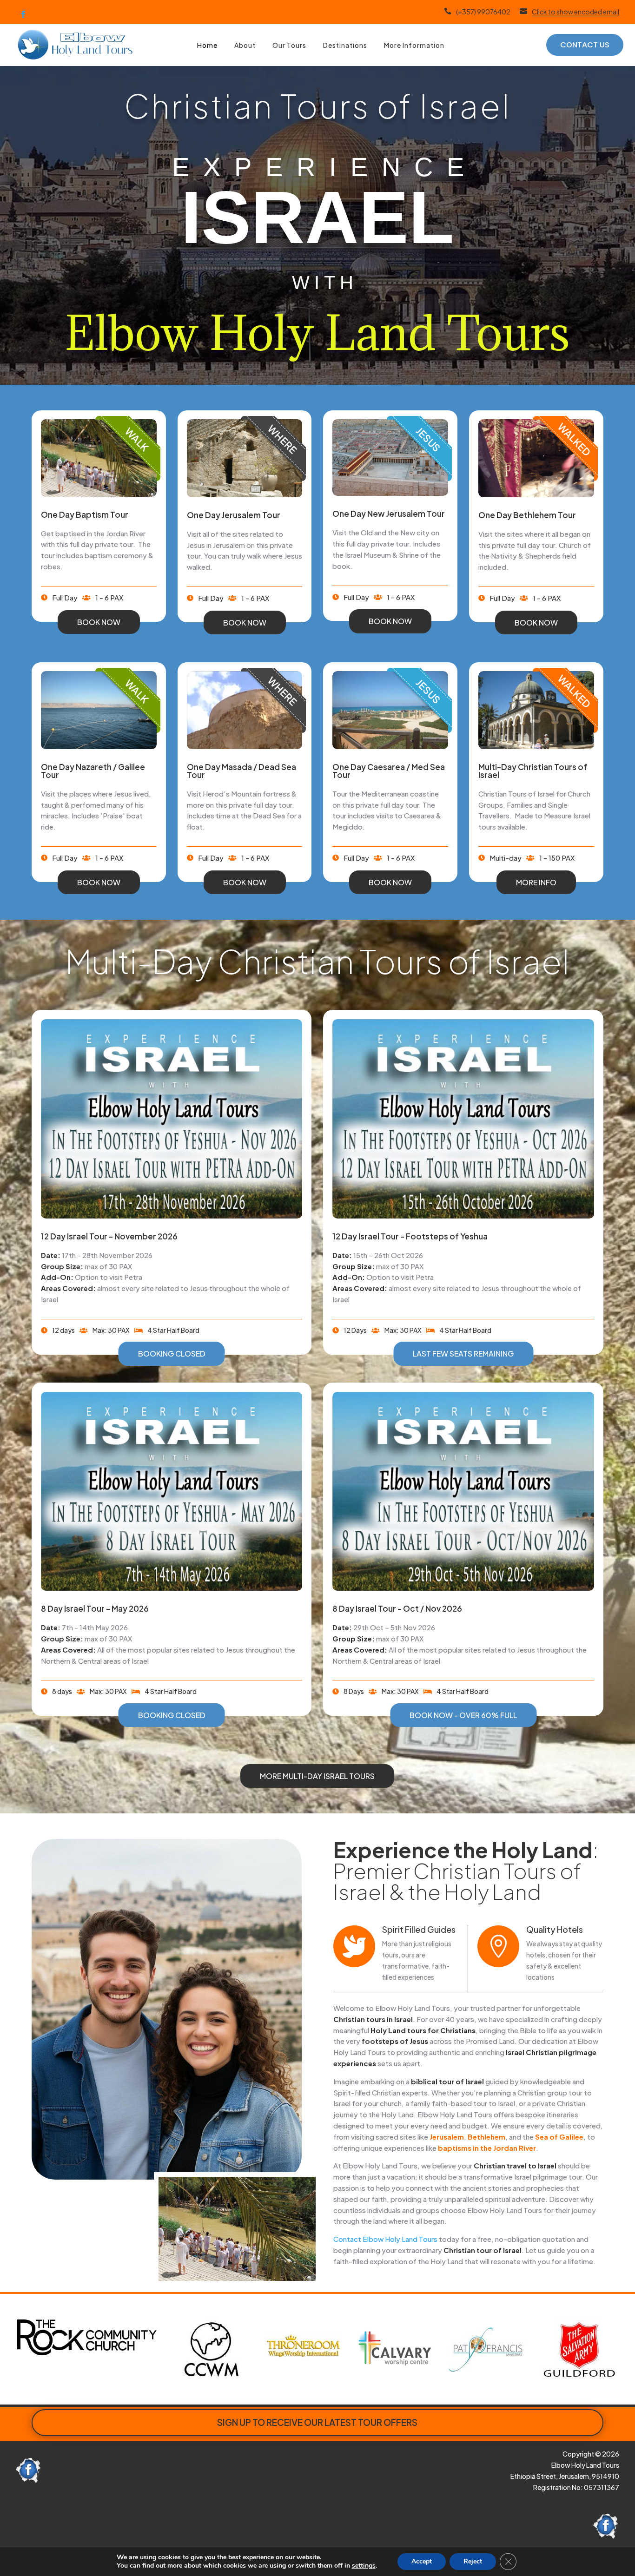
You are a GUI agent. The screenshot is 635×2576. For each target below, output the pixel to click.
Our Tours (289, 45)
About (245, 45)
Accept (422, 2561)
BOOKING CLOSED (172, 1354)
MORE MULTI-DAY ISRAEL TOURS (317, 1776)
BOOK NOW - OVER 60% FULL (463, 1715)
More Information (414, 45)
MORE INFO (536, 882)
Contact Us (585, 45)
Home (207, 45)
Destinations (345, 45)
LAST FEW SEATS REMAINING (463, 1354)
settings (364, 2566)
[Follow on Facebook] (23, 14)
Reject (473, 2561)
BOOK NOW (99, 622)
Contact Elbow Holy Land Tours (385, 2239)
